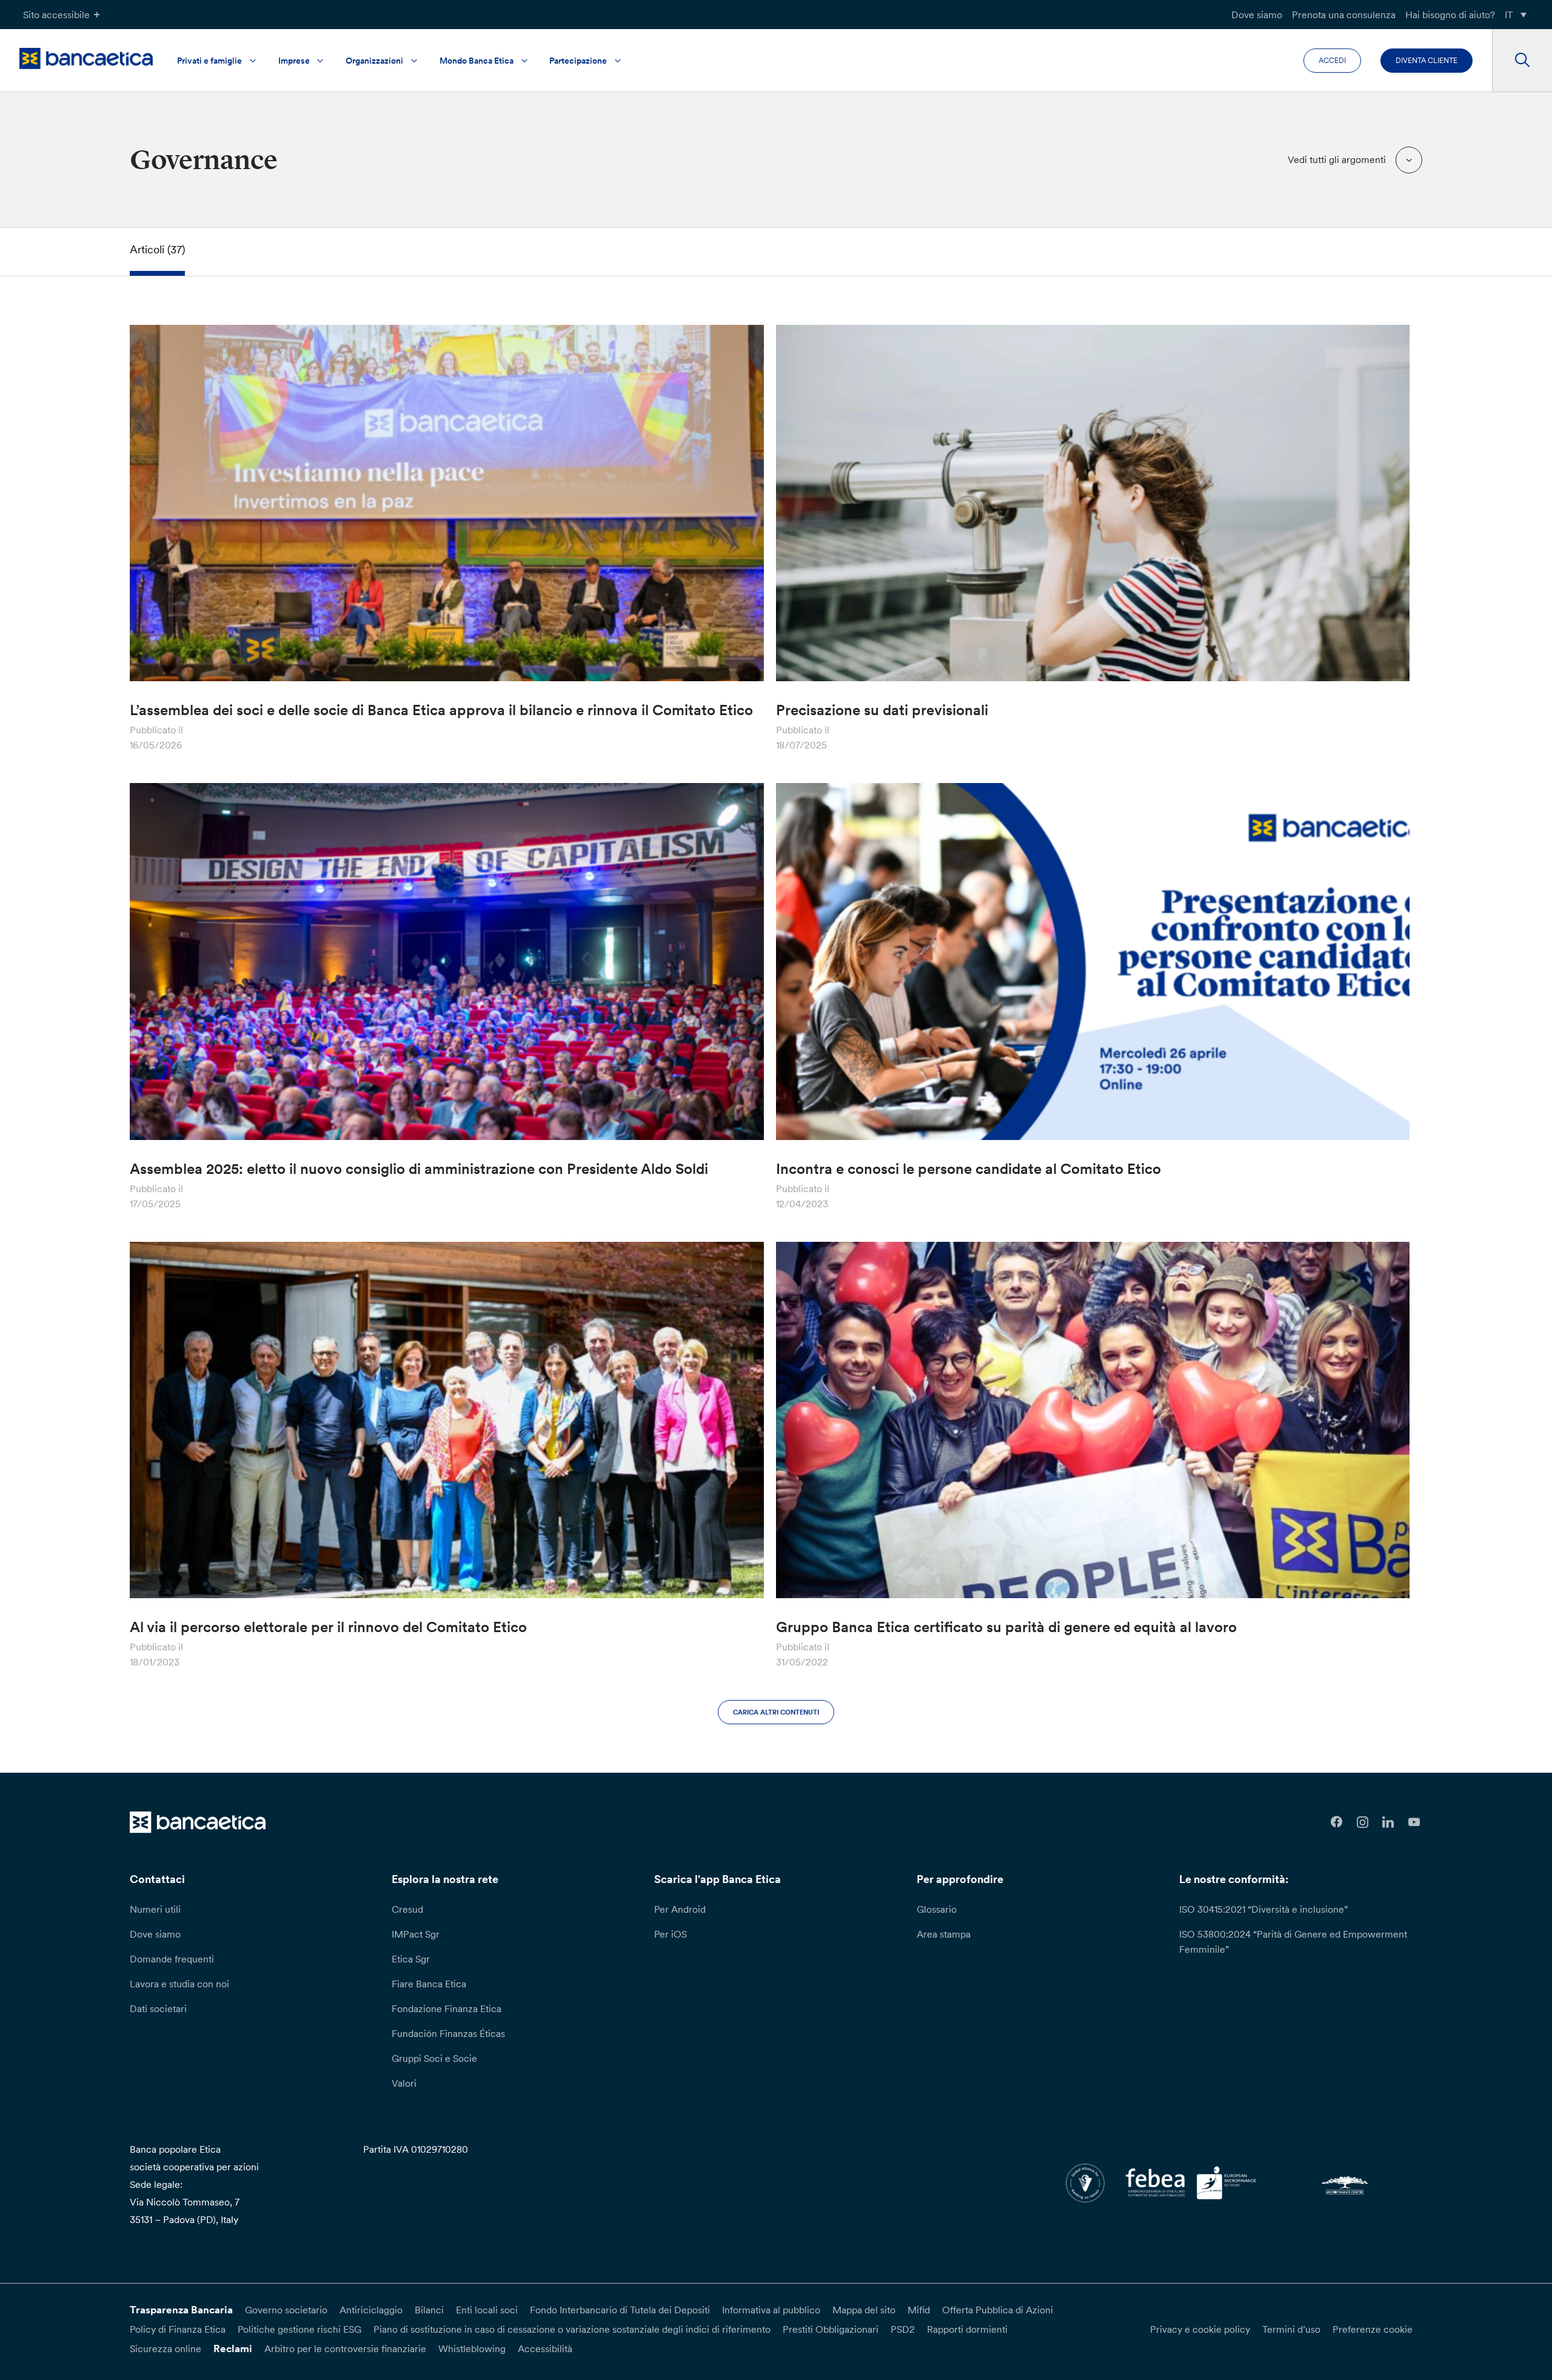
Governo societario (286, 2310)
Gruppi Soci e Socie (434, 2058)
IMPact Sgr (416, 1934)
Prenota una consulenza (1344, 15)
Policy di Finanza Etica (178, 2329)
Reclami (233, 2348)
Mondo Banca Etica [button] (477, 61)
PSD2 (903, 2329)
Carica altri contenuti (776, 1712)
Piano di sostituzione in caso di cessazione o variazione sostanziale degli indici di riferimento (572, 2329)
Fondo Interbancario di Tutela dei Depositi (620, 2310)
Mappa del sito (864, 2310)
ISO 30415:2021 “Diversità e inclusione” (1263, 1909)
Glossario (937, 1909)
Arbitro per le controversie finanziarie (345, 2348)
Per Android (680, 1909)
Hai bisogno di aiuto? (1450, 15)
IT (1509, 15)
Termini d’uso (1291, 2329)
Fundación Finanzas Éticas (448, 2033)
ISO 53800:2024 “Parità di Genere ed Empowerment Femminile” (1293, 1942)
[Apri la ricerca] (1522, 61)
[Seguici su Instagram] (1363, 1822)
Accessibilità (545, 2348)
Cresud (407, 1909)
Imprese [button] (294, 61)
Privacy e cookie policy (1200, 2329)
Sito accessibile (56, 15)
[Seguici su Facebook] (1336, 1822)
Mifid (919, 2310)
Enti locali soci (487, 2310)
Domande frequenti (172, 1959)
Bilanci (429, 2310)
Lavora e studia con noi (179, 1984)
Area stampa (944, 1934)
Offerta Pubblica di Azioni (998, 2310)
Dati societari (158, 2008)
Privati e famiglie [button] (209, 61)
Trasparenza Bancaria (181, 2310)
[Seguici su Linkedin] (1389, 1822)
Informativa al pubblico (771, 2310)
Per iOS (671, 1934)
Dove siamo (1257, 15)
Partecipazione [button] (578, 61)
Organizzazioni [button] (374, 61)
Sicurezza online (166, 2348)
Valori (404, 2083)
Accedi (1332, 60)
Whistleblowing (472, 2348)
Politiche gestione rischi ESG (299, 2329)
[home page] (86, 58)
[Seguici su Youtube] (1414, 1822)
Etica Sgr (411, 1959)
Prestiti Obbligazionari (831, 2329)
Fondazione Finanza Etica (447, 2008)
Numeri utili (155, 1909)
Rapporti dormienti (967, 2329)
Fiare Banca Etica (429, 1984)
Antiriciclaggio (371, 2310)
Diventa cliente (1427, 60)
